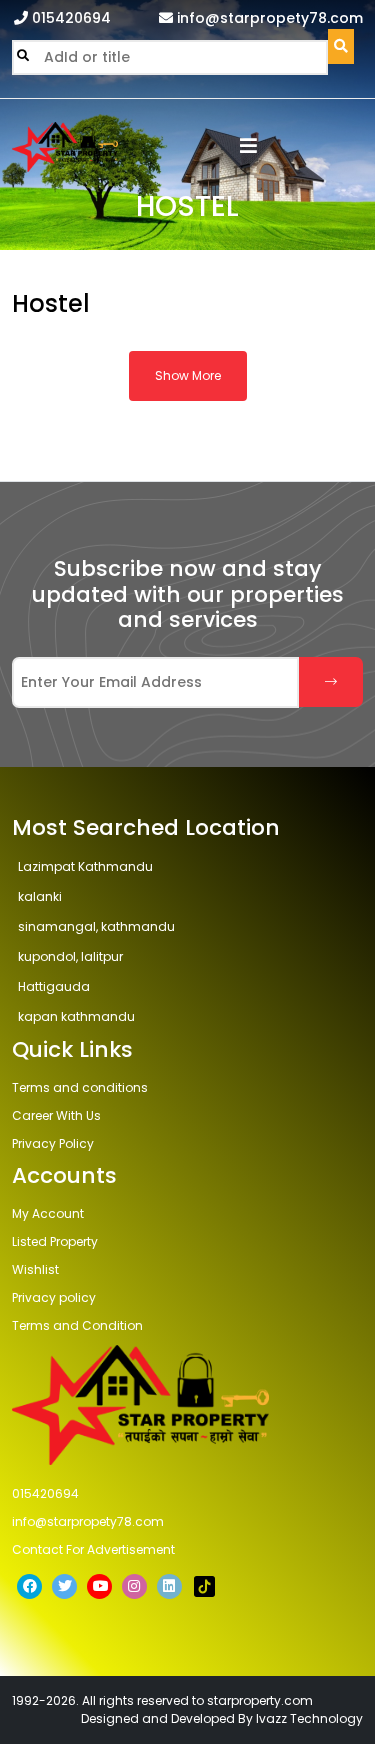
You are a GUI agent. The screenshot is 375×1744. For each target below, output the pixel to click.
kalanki (40, 896)
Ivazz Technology (309, 1718)
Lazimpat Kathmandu (85, 866)
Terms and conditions (80, 1087)
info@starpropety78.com (268, 18)
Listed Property (55, 1241)
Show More (188, 375)
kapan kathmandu (76, 1016)
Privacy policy (54, 1297)
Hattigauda (54, 986)
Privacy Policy (53, 1143)
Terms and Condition (77, 1325)
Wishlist (35, 1269)
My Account (48, 1213)
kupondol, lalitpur (70, 956)
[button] (248, 147)
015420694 (69, 18)
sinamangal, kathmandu (96, 926)
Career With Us (56, 1115)
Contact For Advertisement (93, 1549)
